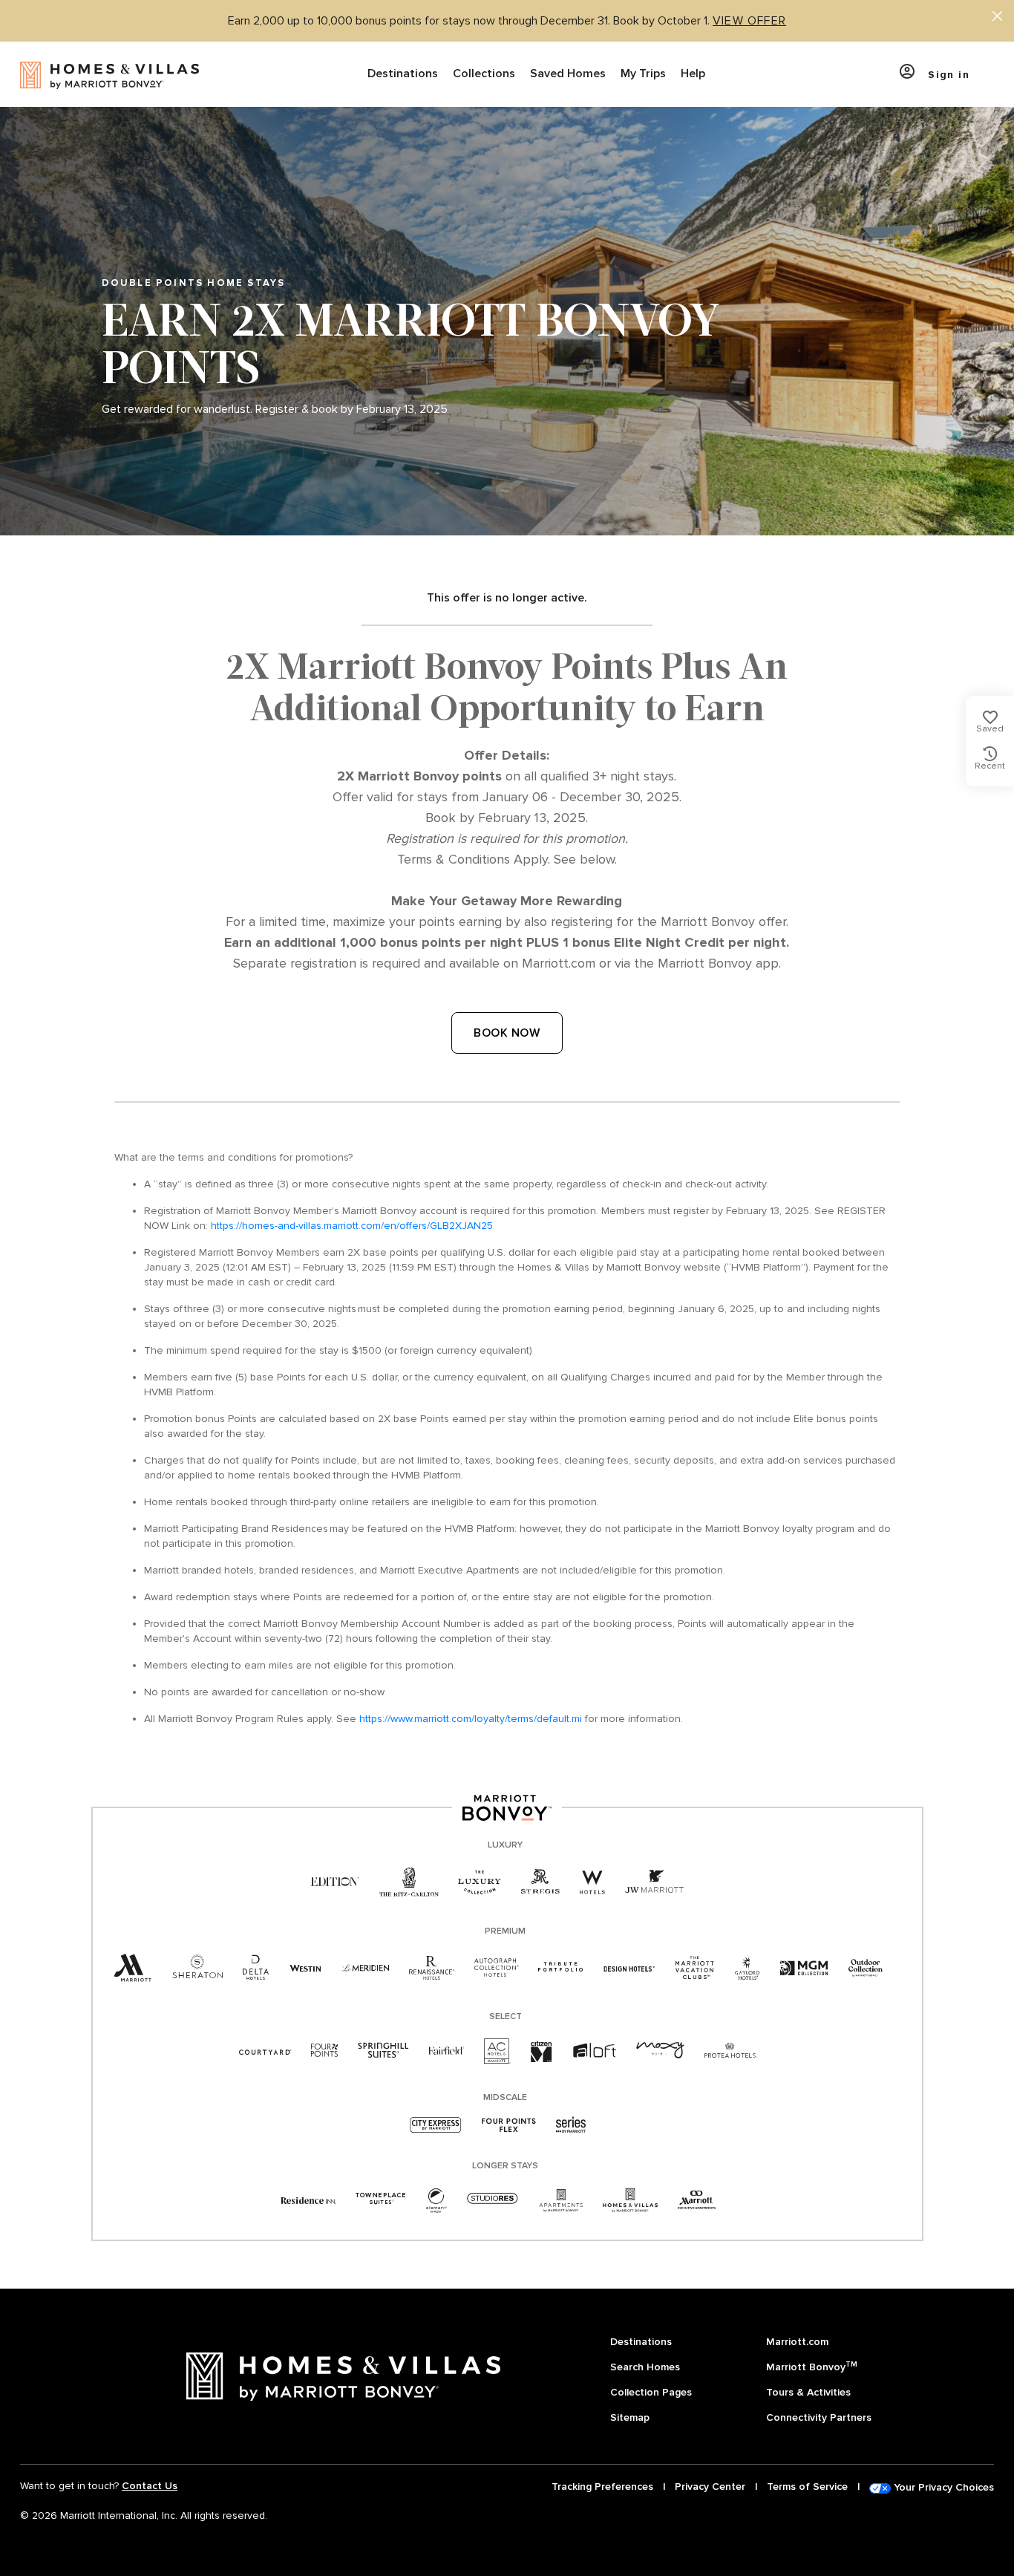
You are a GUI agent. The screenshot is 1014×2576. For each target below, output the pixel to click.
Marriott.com (797, 2342)
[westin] (305, 1968)
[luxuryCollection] (480, 1882)
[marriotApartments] (560, 2200)
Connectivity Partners (819, 2417)
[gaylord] (747, 1968)
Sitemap (630, 2417)
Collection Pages (651, 2392)
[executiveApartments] (697, 2200)
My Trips (643, 74)
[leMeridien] (365, 1968)
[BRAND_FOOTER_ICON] (630, 2200)
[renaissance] (432, 1968)
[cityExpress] (436, 2126)
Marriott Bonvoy (812, 2366)
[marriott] (133, 1969)
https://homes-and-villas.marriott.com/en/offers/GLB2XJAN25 (352, 1226)
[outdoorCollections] (866, 1968)
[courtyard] (265, 2051)
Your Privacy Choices (942, 2487)
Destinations (403, 74)
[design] (629, 1968)
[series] (571, 2126)
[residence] (308, 2200)
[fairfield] (446, 2051)
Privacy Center (710, 2487)
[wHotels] (592, 1882)
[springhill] (383, 2051)
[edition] (335, 1882)
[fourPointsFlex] (509, 2126)
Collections (484, 74)
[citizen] (542, 2051)
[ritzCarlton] (409, 1882)
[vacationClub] (695, 1968)
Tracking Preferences (602, 2487)
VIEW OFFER (749, 21)
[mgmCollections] (804, 1968)
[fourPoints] (324, 2051)
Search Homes (645, 2367)
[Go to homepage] (109, 74)
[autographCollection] (496, 1968)
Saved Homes (568, 74)
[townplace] (380, 2200)
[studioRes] (493, 2200)
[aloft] (594, 2051)
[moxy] (660, 2051)
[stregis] (540, 1882)
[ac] (497, 2051)
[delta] (256, 1968)
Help (693, 74)
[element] (436, 2200)
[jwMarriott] (655, 1882)
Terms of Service (807, 2487)
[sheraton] (197, 1968)
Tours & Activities (808, 2392)
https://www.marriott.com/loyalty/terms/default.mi (471, 1719)
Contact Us (150, 2486)
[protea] (731, 2051)
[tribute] (561, 1968)
